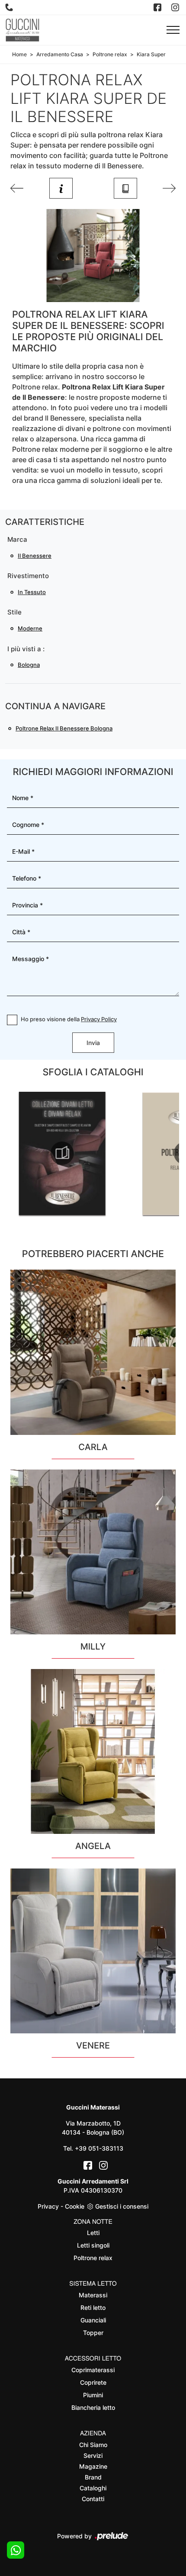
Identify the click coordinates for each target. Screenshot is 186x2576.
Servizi (93, 2455)
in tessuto (32, 592)
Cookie (75, 2206)
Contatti (93, 2499)
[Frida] (169, 188)
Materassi (93, 2295)
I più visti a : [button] (26, 649)
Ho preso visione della (69, 1019)
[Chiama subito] (10, 7)
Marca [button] (17, 539)
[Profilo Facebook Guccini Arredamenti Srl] (158, 7)
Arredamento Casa (60, 54)
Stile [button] (14, 612)
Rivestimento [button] (28, 576)
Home (19, 54)
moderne (30, 628)
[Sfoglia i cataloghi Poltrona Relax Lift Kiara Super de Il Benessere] (125, 188)
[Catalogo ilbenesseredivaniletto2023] (62, 1153)
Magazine (93, 2466)
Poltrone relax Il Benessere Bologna (64, 728)
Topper (93, 2333)
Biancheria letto (93, 2407)
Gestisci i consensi (122, 2206)
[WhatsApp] (16, 2550)
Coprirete (93, 2382)
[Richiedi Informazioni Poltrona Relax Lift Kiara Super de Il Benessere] (61, 188)
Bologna (29, 665)
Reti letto (93, 2307)
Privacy (48, 2206)
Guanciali (93, 2320)
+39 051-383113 (99, 2148)
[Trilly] (17, 188)
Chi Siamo (93, 2445)
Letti (93, 2233)
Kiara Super (151, 54)
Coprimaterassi (93, 2370)
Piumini (93, 2395)
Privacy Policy (99, 1019)
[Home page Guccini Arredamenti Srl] (22, 30)
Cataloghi (93, 2488)
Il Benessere (35, 556)
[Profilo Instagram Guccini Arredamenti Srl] (176, 7)
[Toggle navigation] (173, 30)
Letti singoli (93, 2245)
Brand (93, 2477)
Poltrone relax (110, 54)
